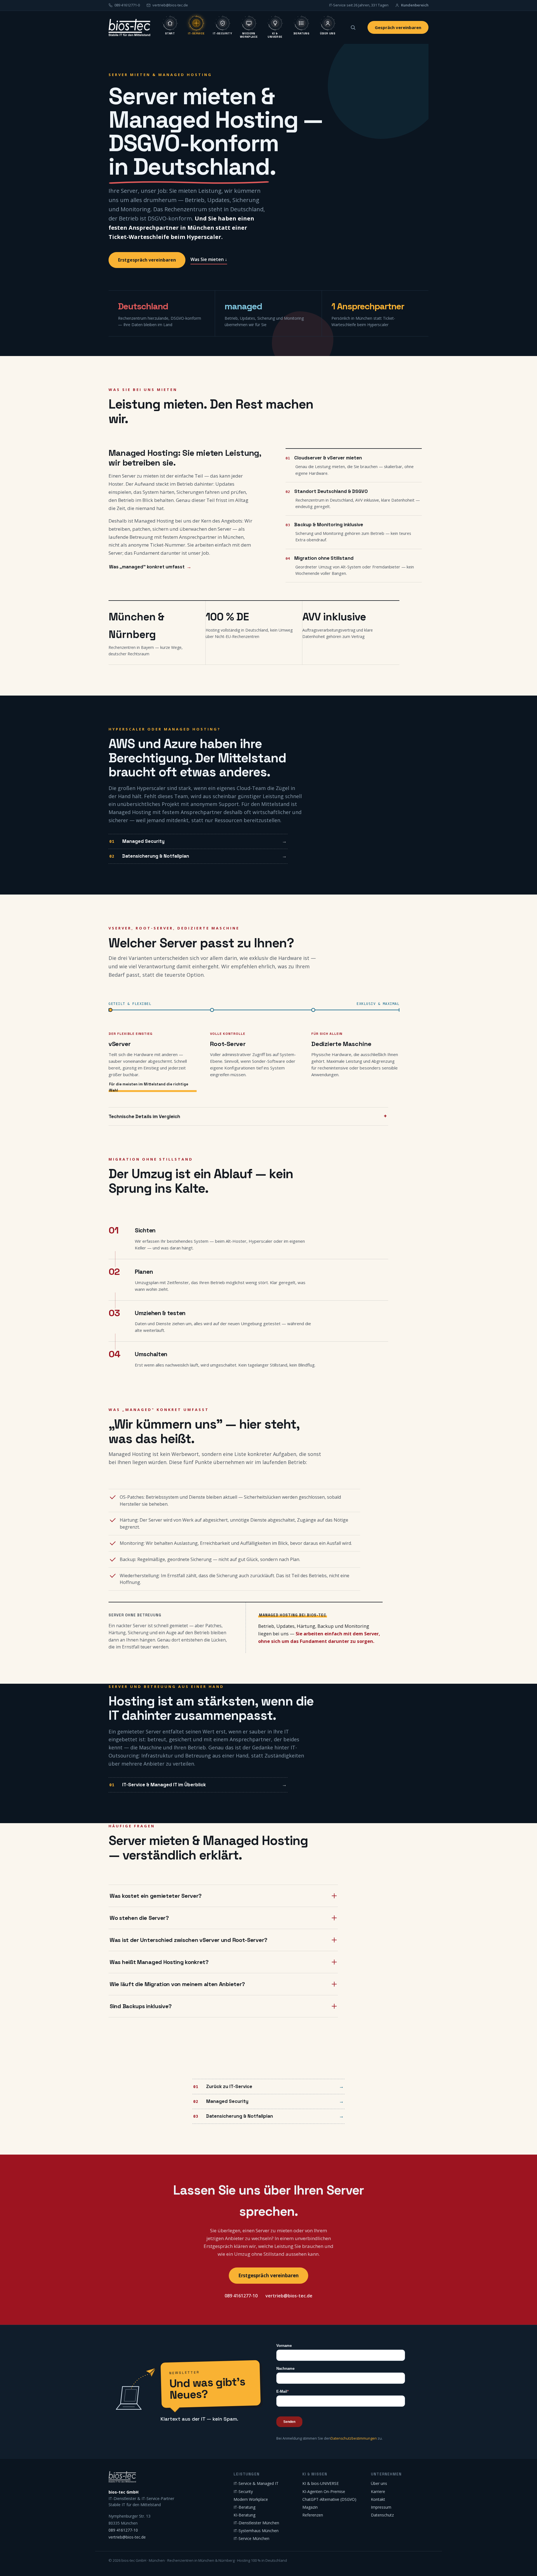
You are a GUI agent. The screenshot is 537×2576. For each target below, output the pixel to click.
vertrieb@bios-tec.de (289, 2296)
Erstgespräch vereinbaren (147, 260)
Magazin (310, 2507)
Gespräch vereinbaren (398, 27)
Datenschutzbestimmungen (354, 2438)
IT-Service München (251, 2538)
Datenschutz (382, 2515)
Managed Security (143, 841)
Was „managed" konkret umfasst (147, 567)
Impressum (381, 2507)
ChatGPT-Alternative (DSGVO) (329, 2499)
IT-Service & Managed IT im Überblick (164, 1785)
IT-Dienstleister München (256, 2523)
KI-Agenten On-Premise (324, 2491)
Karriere (378, 2491)
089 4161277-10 (241, 2296)
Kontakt (378, 2499)
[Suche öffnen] (353, 27)
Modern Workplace (251, 2499)
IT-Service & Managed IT (256, 2483)
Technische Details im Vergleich (144, 1116)
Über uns (379, 2483)
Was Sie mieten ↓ (209, 259)
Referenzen (313, 2515)
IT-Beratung (244, 2507)
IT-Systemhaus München (256, 2531)
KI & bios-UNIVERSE (321, 2483)
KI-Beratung (244, 2515)
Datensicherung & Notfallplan (156, 856)
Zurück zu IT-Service (229, 2086)
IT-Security (243, 2491)
